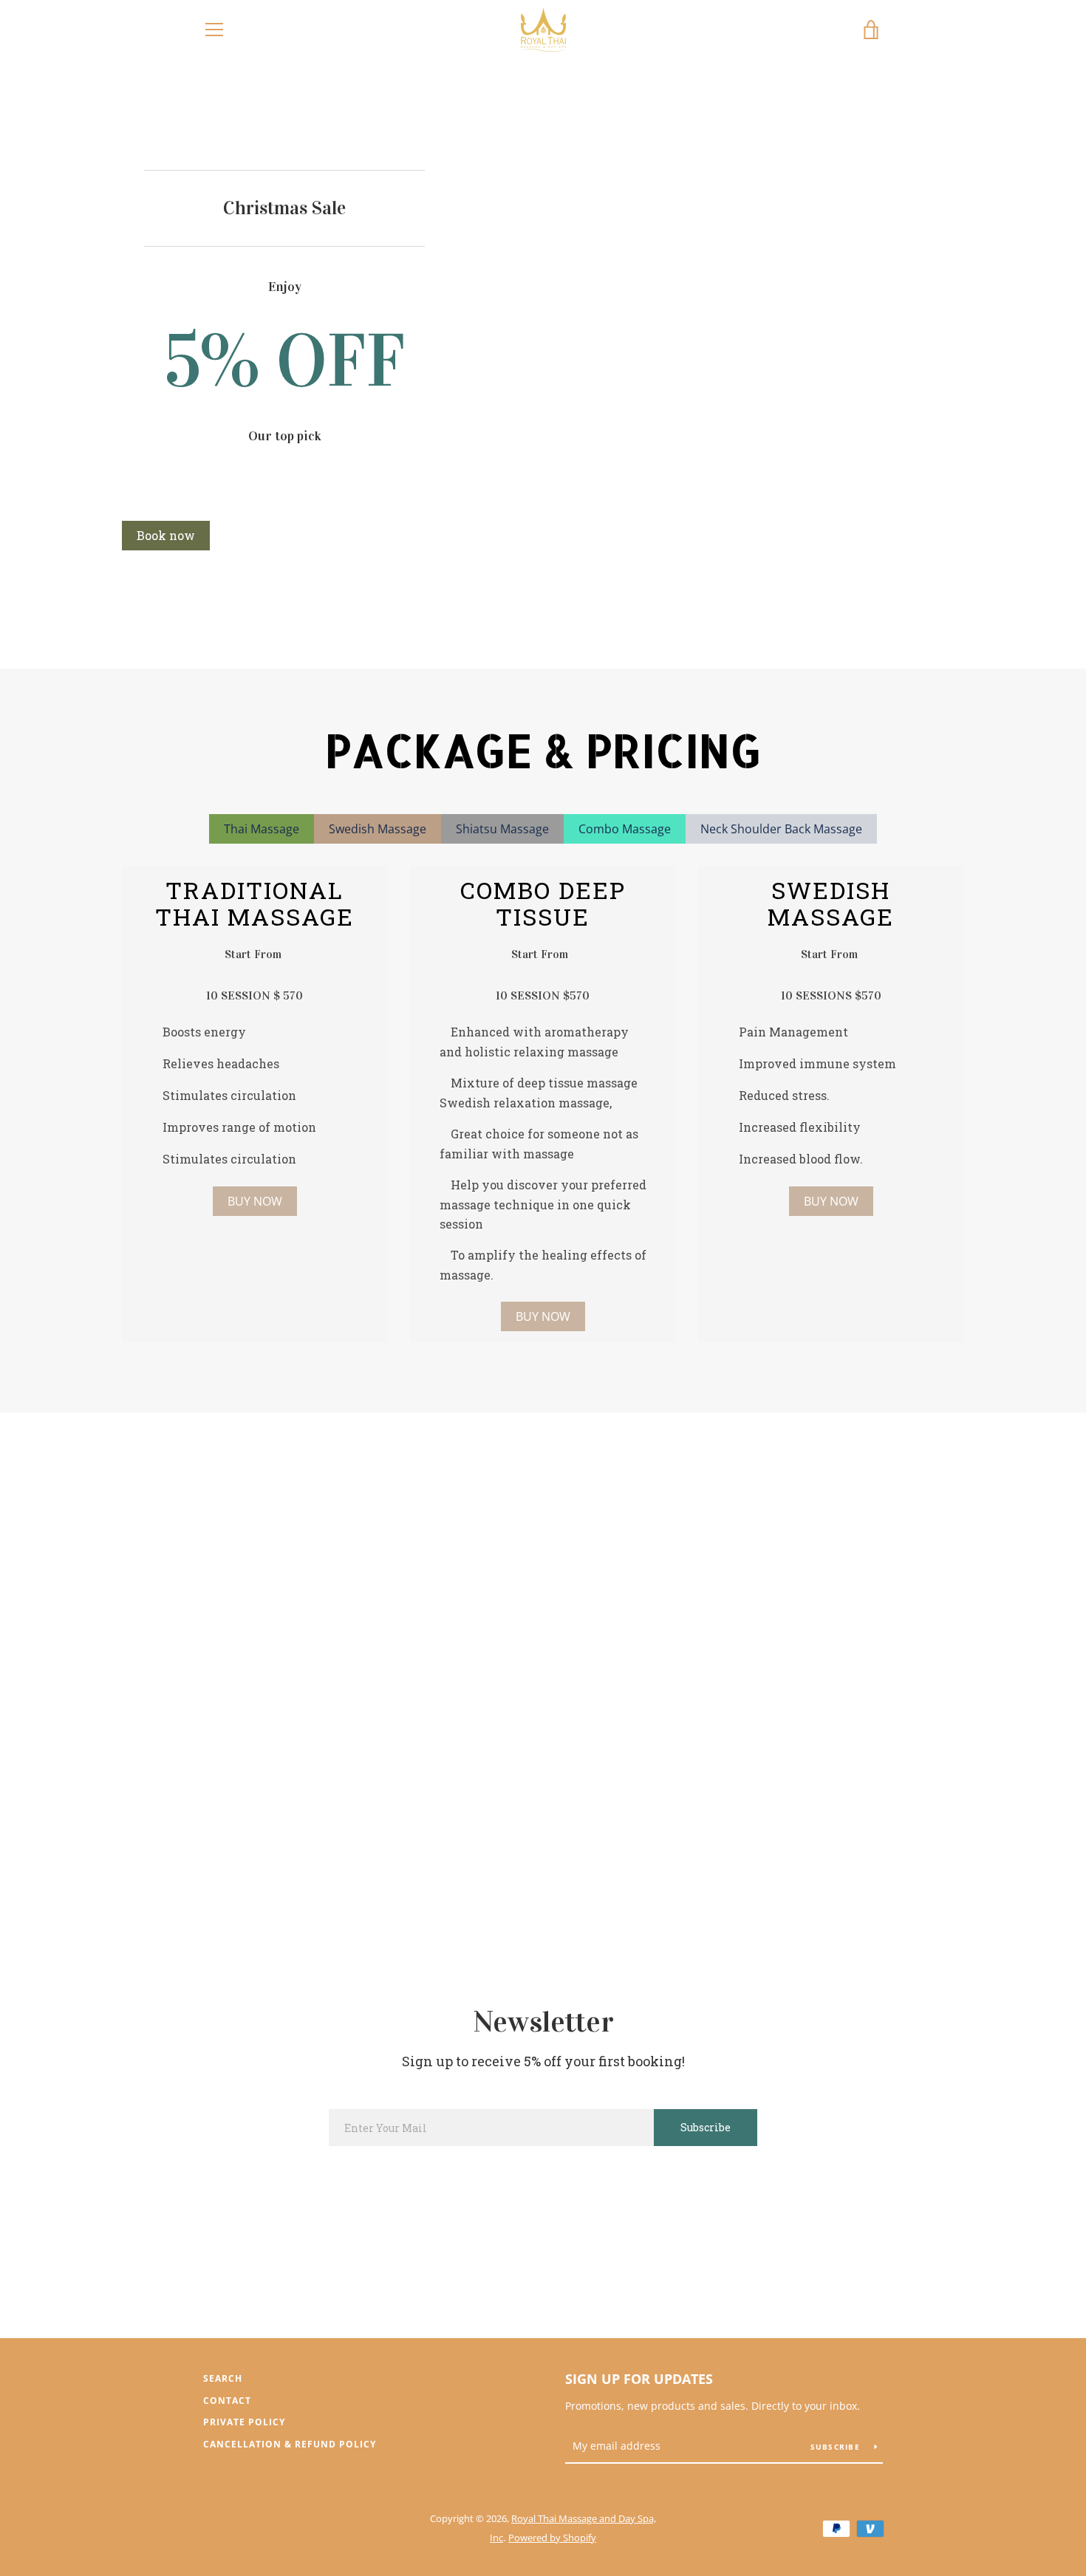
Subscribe (837, 2447)
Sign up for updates (639, 2379)
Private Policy (244, 2422)
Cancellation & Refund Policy (290, 2444)
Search (223, 2378)
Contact (227, 2401)
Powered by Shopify (552, 2538)
